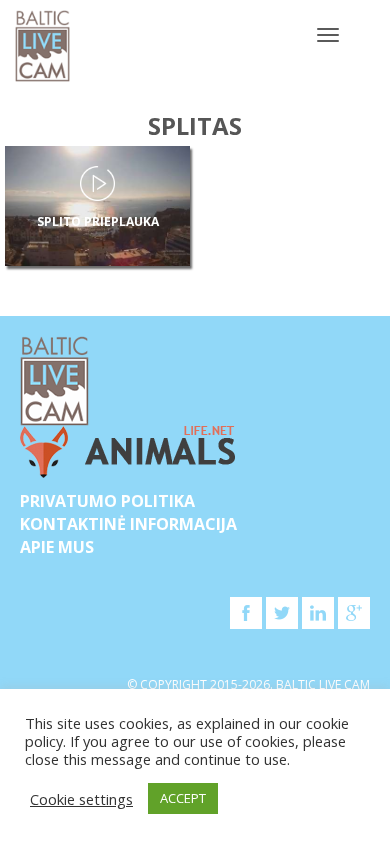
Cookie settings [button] (81, 799)
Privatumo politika (107, 501)
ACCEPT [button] (183, 798)
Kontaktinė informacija (128, 524)
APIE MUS (57, 547)
